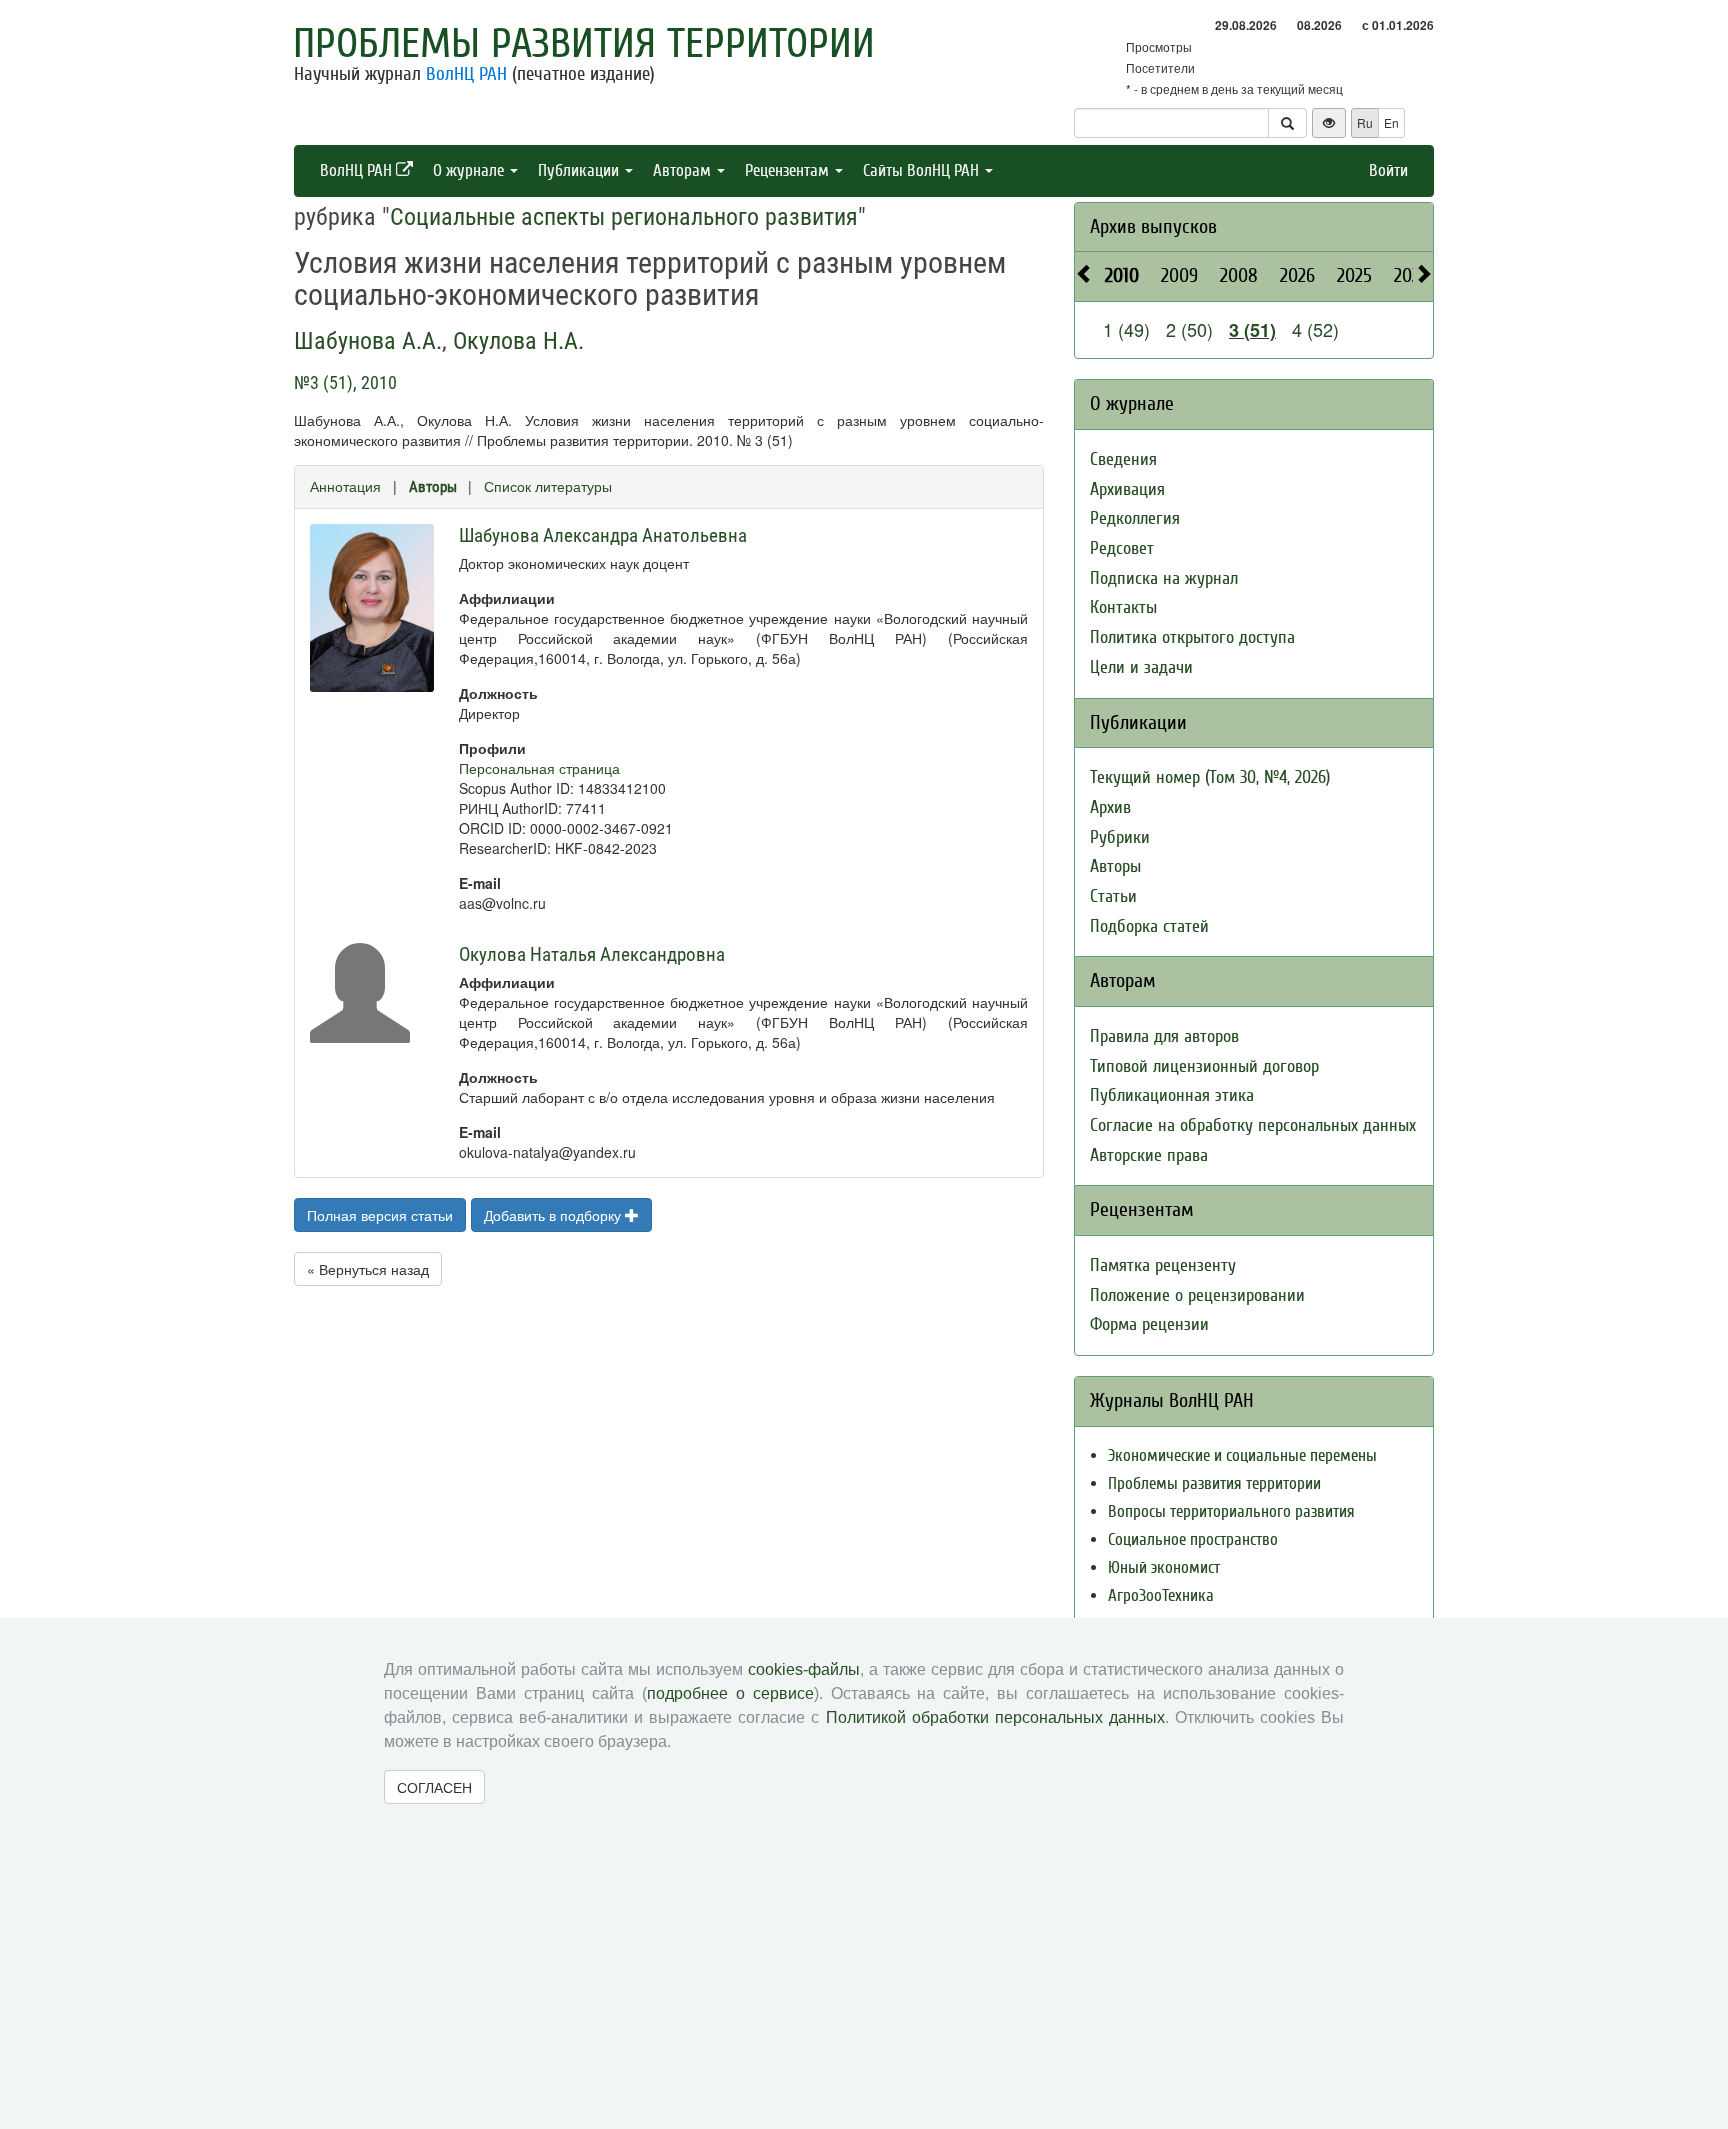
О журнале (470, 170)
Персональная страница (539, 768)
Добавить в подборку (554, 1215)
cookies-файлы (804, 1669)
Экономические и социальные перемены (1242, 1455)
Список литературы (548, 486)
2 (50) (1189, 329)
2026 (1297, 275)
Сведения (1123, 459)
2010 (1122, 275)
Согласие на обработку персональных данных (1253, 1125)
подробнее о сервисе (730, 1693)
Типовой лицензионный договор (1204, 1066)
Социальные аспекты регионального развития (624, 217)
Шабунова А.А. (368, 341)
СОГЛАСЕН (434, 1787)
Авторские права (1149, 1155)
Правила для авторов (1164, 1036)
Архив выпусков (1153, 226)
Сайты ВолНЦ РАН (923, 170)
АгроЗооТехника (1161, 1595)
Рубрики (1120, 837)
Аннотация (345, 486)
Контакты (1123, 607)
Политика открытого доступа (1192, 637)
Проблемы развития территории (584, 44)
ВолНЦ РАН (466, 74)
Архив (1110, 807)
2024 (1411, 275)
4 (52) (1315, 329)
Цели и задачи (1141, 667)
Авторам (684, 170)
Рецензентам (789, 170)
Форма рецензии (1149, 1324)
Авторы (433, 487)
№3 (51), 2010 (345, 382)
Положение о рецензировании (1197, 1295)
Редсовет (1122, 548)
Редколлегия (1135, 518)
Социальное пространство (1193, 1539)
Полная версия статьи (380, 1215)
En (1391, 122)
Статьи (1113, 896)
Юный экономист (1164, 1567)
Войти (1388, 170)
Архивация (1127, 489)
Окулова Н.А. (518, 341)
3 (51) (1252, 330)
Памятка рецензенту (1163, 1265)
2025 (1354, 275)
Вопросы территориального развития (1231, 1511)
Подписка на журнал (1164, 578)
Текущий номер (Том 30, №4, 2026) (1210, 777)
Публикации (580, 170)
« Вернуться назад (368, 1269)
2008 (1239, 275)
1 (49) (1126, 329)
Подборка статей (1149, 926)
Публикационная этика (1172, 1095)
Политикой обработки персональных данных (995, 1717)
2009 (1179, 275)
